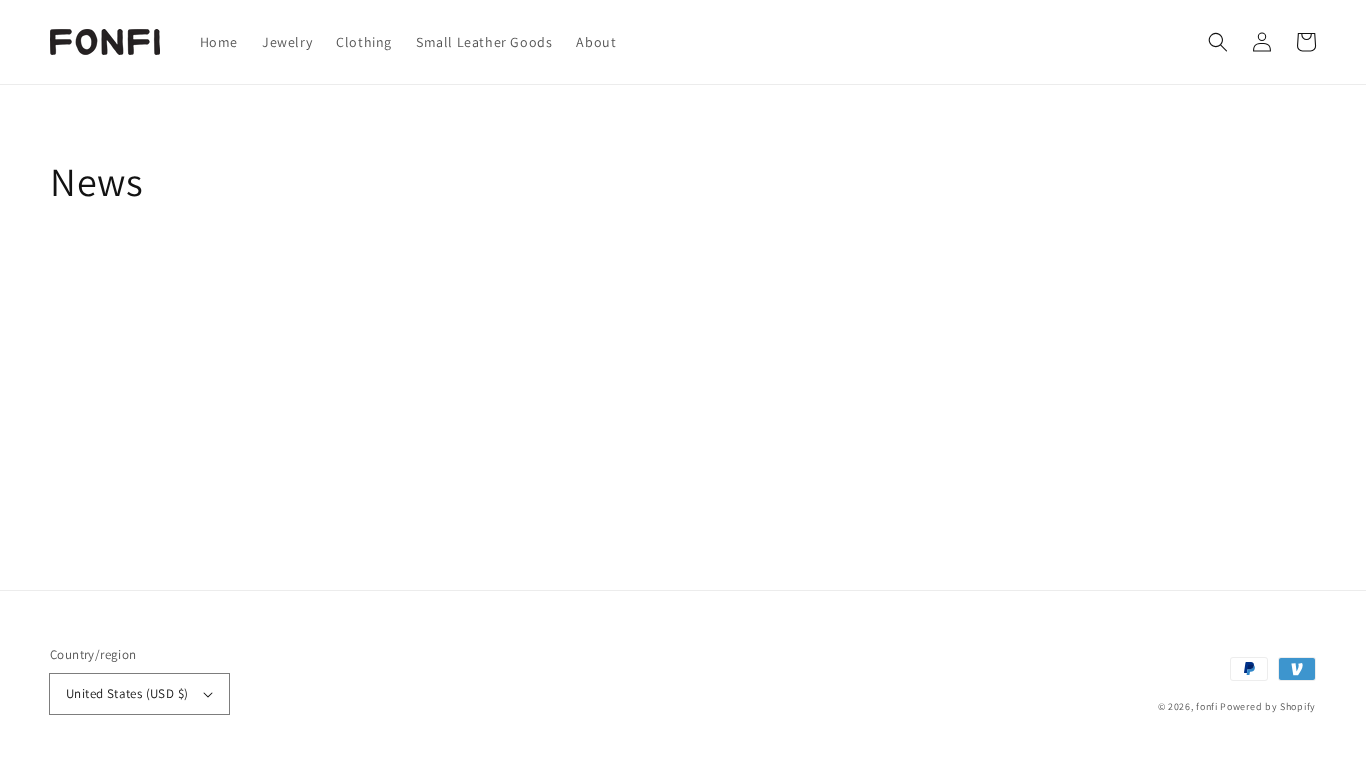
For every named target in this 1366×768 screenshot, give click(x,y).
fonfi (1207, 706)
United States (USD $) (127, 693)
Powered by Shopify (1268, 706)
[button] (1218, 42)
